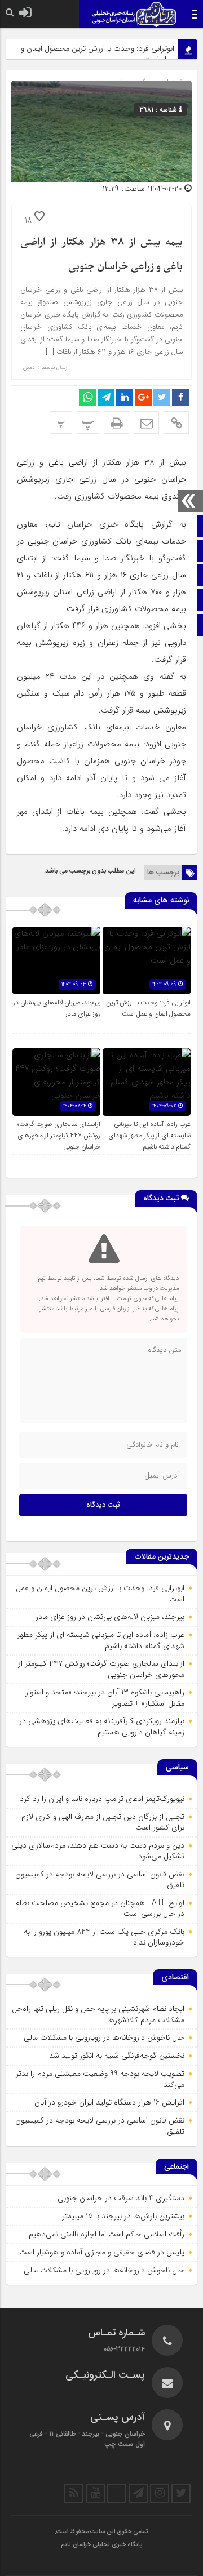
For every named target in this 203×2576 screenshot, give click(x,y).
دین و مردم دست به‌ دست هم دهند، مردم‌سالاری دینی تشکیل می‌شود (98, 1851)
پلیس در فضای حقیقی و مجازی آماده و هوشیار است (102, 2252)
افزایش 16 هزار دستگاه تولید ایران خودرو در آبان (109, 2102)
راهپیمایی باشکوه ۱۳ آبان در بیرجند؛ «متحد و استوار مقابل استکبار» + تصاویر (105, 1698)
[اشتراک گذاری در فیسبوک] (180, 397)
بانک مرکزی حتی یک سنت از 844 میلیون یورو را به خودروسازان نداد (104, 1937)
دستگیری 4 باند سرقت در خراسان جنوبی (121, 2198)
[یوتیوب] (95, 2493)
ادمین (30, 368)
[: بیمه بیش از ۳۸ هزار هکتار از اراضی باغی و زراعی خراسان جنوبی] (146, 422)
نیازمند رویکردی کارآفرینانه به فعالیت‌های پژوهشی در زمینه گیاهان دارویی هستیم (102, 1727)
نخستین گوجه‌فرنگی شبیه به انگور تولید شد (117, 2056)
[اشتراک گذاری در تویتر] (162, 397)
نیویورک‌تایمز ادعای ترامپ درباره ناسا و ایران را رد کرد (102, 1799)
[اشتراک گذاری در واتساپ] (87, 397)
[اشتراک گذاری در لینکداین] (125, 397)
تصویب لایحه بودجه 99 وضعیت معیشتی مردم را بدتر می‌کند (100, 2079)
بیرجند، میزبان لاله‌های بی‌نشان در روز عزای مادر (110, 1617)
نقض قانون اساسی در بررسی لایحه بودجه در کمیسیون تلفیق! (100, 1880)
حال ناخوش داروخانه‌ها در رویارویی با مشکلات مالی (104, 2037)
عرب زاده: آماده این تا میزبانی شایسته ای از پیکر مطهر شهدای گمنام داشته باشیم (149, 1136)
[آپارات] (117, 2493)
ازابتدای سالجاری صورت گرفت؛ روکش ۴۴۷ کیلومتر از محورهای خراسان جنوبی (59, 1136)
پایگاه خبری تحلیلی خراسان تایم (101, 2545)
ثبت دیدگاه (103, 1505)
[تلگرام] (138, 2493)
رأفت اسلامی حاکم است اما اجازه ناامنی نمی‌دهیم (107, 2234)
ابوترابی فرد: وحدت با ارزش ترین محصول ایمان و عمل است (98, 54)
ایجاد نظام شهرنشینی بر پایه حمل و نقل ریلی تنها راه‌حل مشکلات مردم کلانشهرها (98, 2014)
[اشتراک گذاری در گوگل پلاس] (143, 397)
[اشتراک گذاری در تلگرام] (106, 397)
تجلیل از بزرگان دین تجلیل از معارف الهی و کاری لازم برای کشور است (103, 1822)
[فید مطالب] (74, 2493)
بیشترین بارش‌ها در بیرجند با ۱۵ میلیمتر (123, 2216)
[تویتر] (181, 2493)
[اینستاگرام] (160, 2493)
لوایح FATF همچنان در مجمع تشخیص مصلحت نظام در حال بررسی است (100, 1908)
